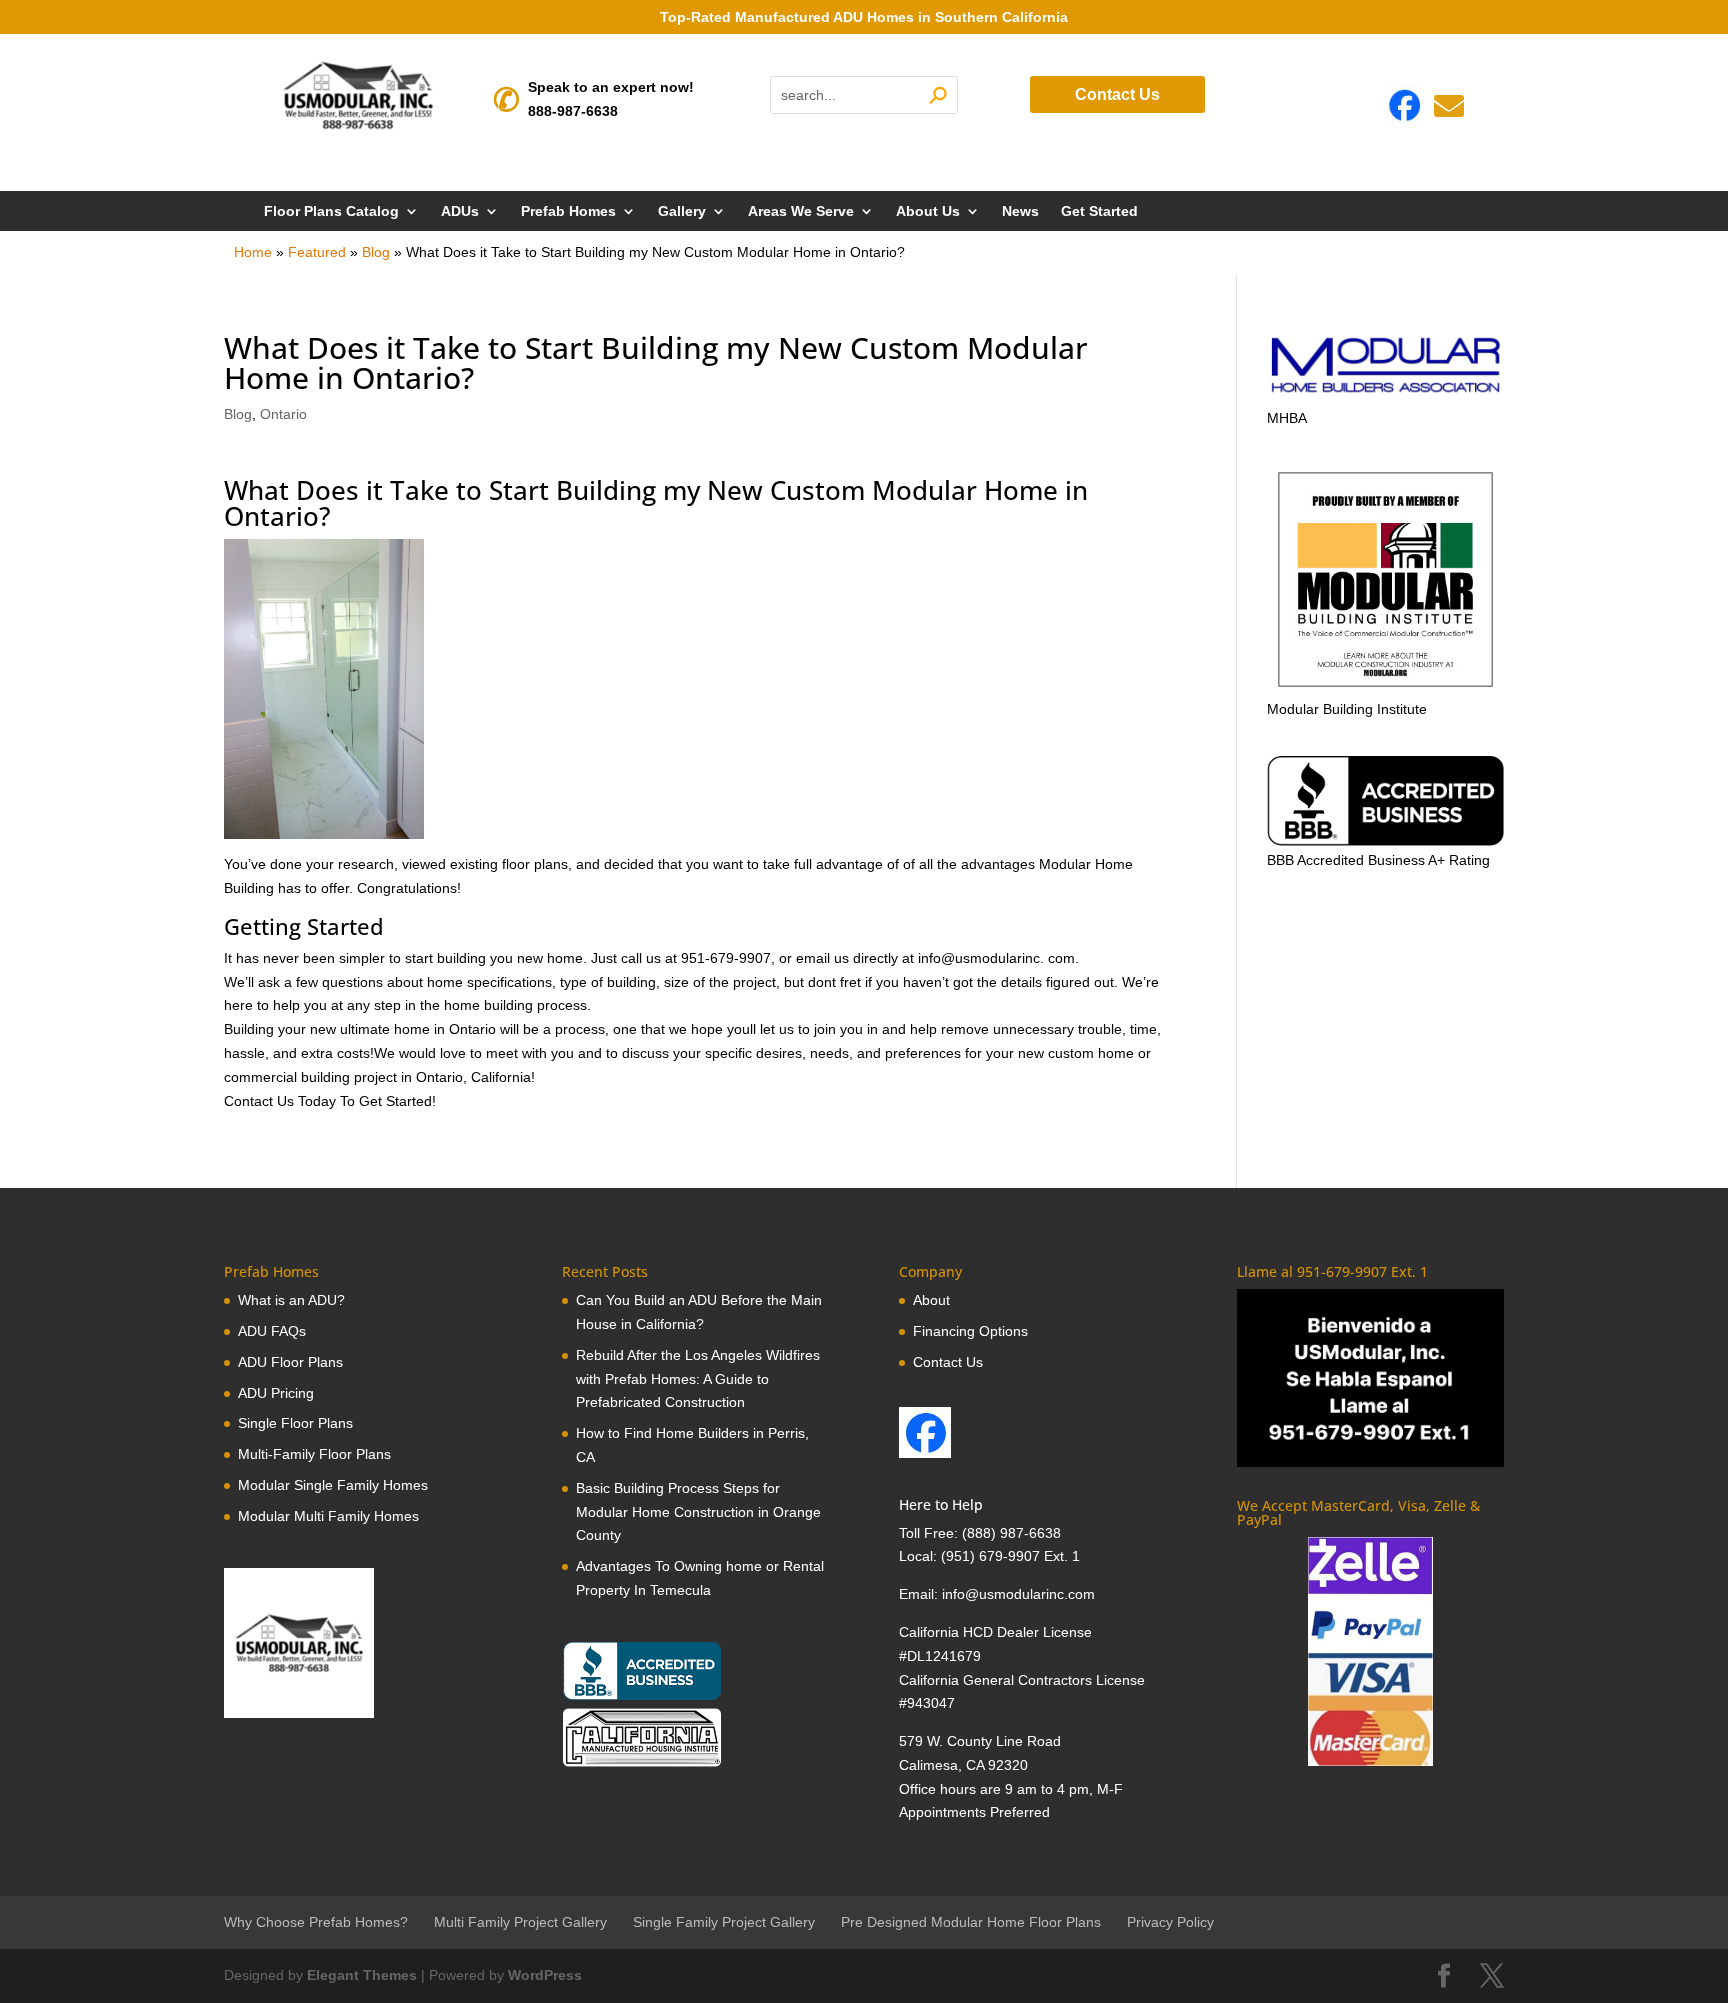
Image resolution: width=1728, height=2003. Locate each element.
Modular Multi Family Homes (328, 1516)
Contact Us (1117, 94)
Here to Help (941, 1504)
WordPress (545, 1975)
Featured (317, 252)
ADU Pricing (276, 1393)
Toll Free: (930, 1533)
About (931, 1300)
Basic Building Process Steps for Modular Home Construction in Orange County (698, 1512)
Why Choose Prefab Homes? (316, 1922)
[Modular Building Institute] (1385, 579)
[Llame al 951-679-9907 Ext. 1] (1370, 1378)
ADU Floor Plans (290, 1362)
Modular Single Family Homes (333, 1485)
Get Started (1099, 211)
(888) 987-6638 (1011, 1533)
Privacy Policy (1170, 1922)
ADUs (460, 211)
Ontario (283, 414)
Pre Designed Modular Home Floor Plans (971, 1922)
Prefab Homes (568, 211)
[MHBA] (1385, 394)
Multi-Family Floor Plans (314, 1454)
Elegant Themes (362, 1975)
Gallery (682, 211)
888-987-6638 (573, 111)
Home (253, 252)
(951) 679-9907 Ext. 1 (1010, 1556)
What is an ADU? (291, 1300)
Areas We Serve (801, 211)
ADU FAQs (272, 1331)
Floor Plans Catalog (331, 211)
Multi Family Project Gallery (520, 1922)
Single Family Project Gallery (724, 1922)
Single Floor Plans (295, 1423)
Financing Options (970, 1331)
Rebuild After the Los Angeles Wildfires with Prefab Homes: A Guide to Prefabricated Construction (698, 1379)
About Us (928, 211)
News (1020, 211)
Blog (376, 252)
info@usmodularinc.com (1018, 1594)
